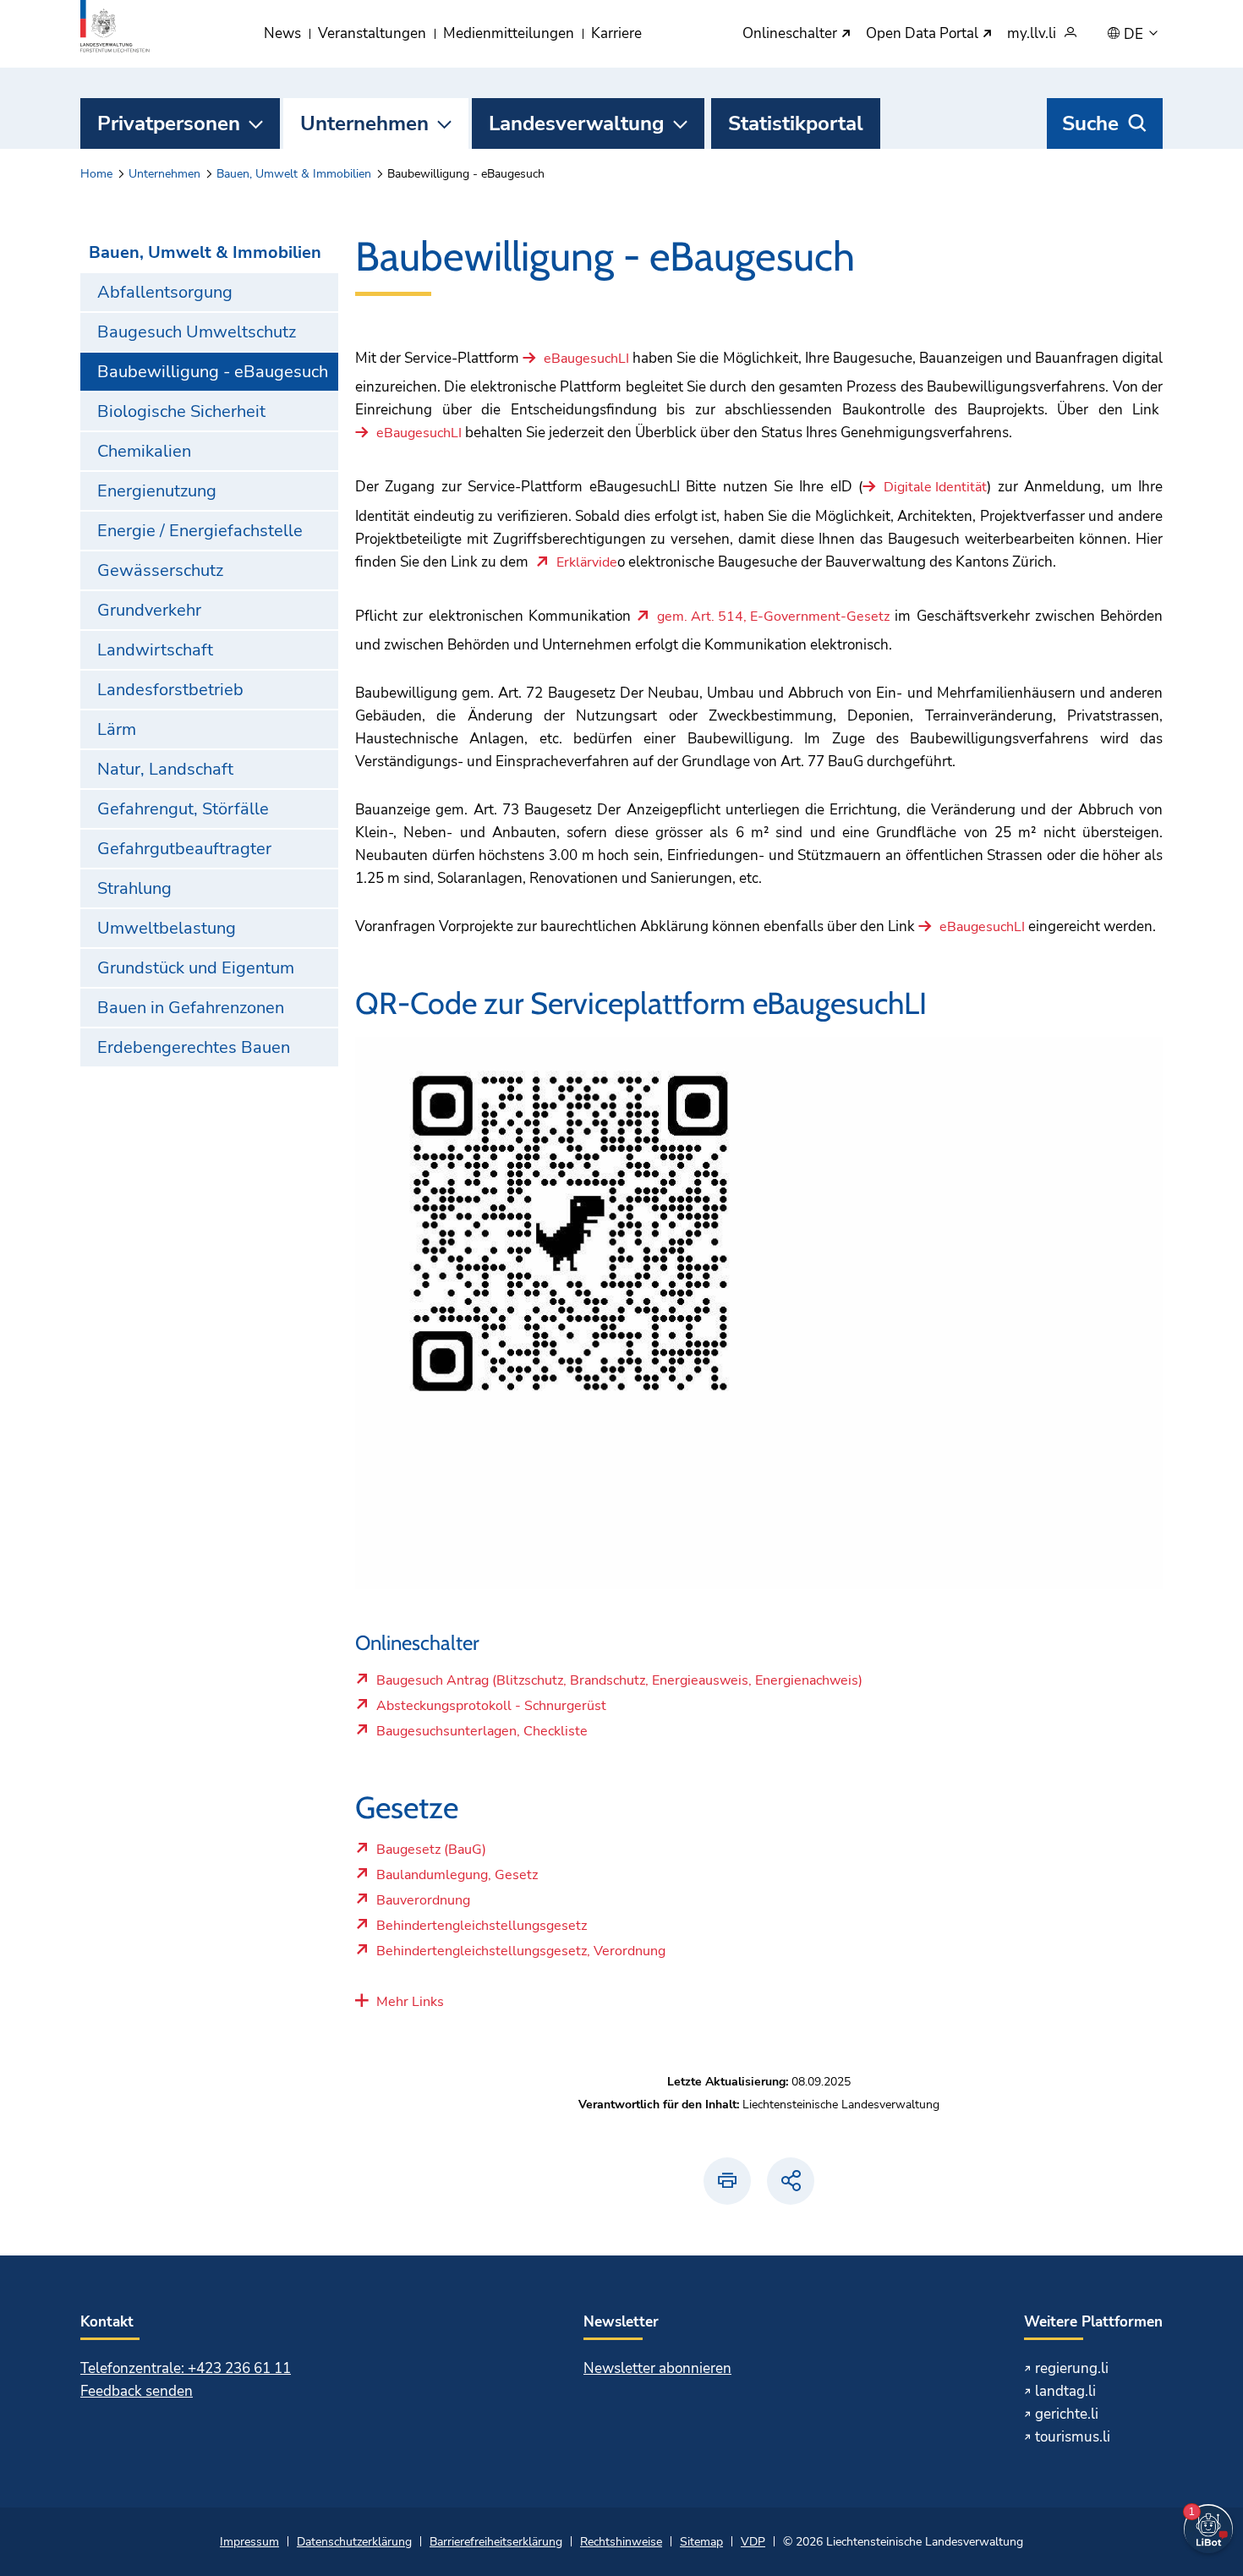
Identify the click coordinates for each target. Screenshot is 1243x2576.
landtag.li (1065, 2391)
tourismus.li (1073, 2437)
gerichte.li (1067, 2414)
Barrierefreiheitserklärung (496, 2542)
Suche (1090, 123)
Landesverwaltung (577, 123)
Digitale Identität (935, 488)
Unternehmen (364, 123)
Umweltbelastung (167, 928)
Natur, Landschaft (165, 769)
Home (96, 174)
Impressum (249, 2542)
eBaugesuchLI (586, 359)
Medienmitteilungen (509, 33)
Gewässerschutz (160, 570)
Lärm (117, 729)
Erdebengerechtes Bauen (194, 1047)
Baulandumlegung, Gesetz (457, 1879)
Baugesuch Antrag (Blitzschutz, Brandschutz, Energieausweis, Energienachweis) (619, 1685)
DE (1135, 35)
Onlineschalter (791, 34)
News (282, 33)
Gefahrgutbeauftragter (184, 849)
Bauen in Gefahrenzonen (191, 1008)
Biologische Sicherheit (181, 411)
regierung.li (1072, 2368)
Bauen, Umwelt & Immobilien (294, 174)
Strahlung (134, 888)
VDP (753, 2542)
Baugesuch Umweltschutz (197, 332)
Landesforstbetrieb (170, 690)
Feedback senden (137, 2391)
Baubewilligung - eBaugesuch (213, 372)
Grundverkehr (149, 610)
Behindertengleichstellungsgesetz (481, 1930)
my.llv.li (1032, 34)
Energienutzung (157, 491)
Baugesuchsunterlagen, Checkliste (482, 1735)
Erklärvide (587, 563)
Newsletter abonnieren (657, 2368)
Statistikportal (796, 123)
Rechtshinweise (621, 2542)
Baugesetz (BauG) (431, 1854)
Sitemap (701, 2542)
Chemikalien (144, 451)
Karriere (616, 33)
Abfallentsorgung (165, 292)
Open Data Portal (924, 34)
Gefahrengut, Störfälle (183, 809)
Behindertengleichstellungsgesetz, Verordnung (520, 1955)
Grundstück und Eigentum (196, 968)
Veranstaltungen (372, 33)
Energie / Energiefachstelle (200, 531)
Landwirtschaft (155, 650)
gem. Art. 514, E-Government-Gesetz (773, 617)
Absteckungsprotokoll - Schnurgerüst (491, 1710)
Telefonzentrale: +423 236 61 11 (186, 2368)
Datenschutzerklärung (354, 2542)
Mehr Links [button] (410, 2002)
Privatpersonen (169, 123)
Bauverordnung (423, 1905)
